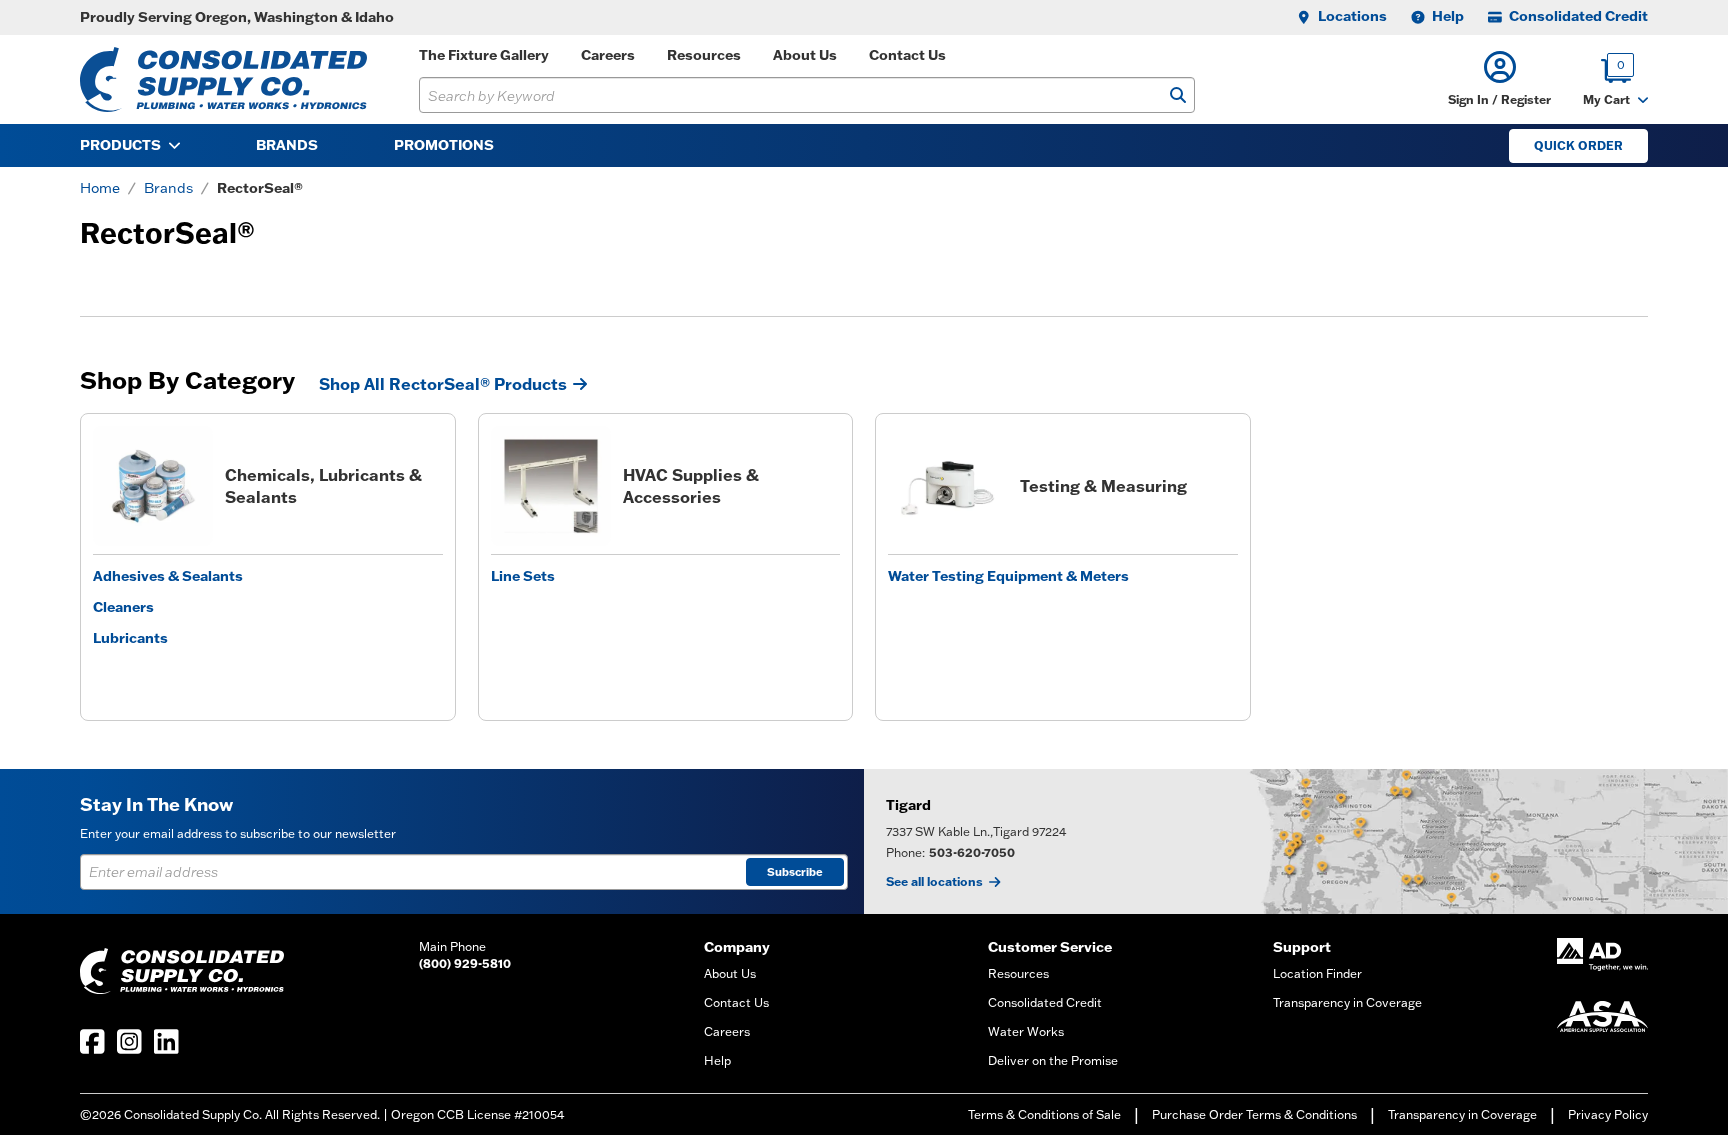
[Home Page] (223, 79)
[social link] (92, 1041)
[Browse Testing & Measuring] (948, 486)
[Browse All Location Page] (1296, 841)
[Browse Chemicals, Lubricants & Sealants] (153, 486)
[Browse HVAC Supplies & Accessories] (551, 486)
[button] (1499, 79)
